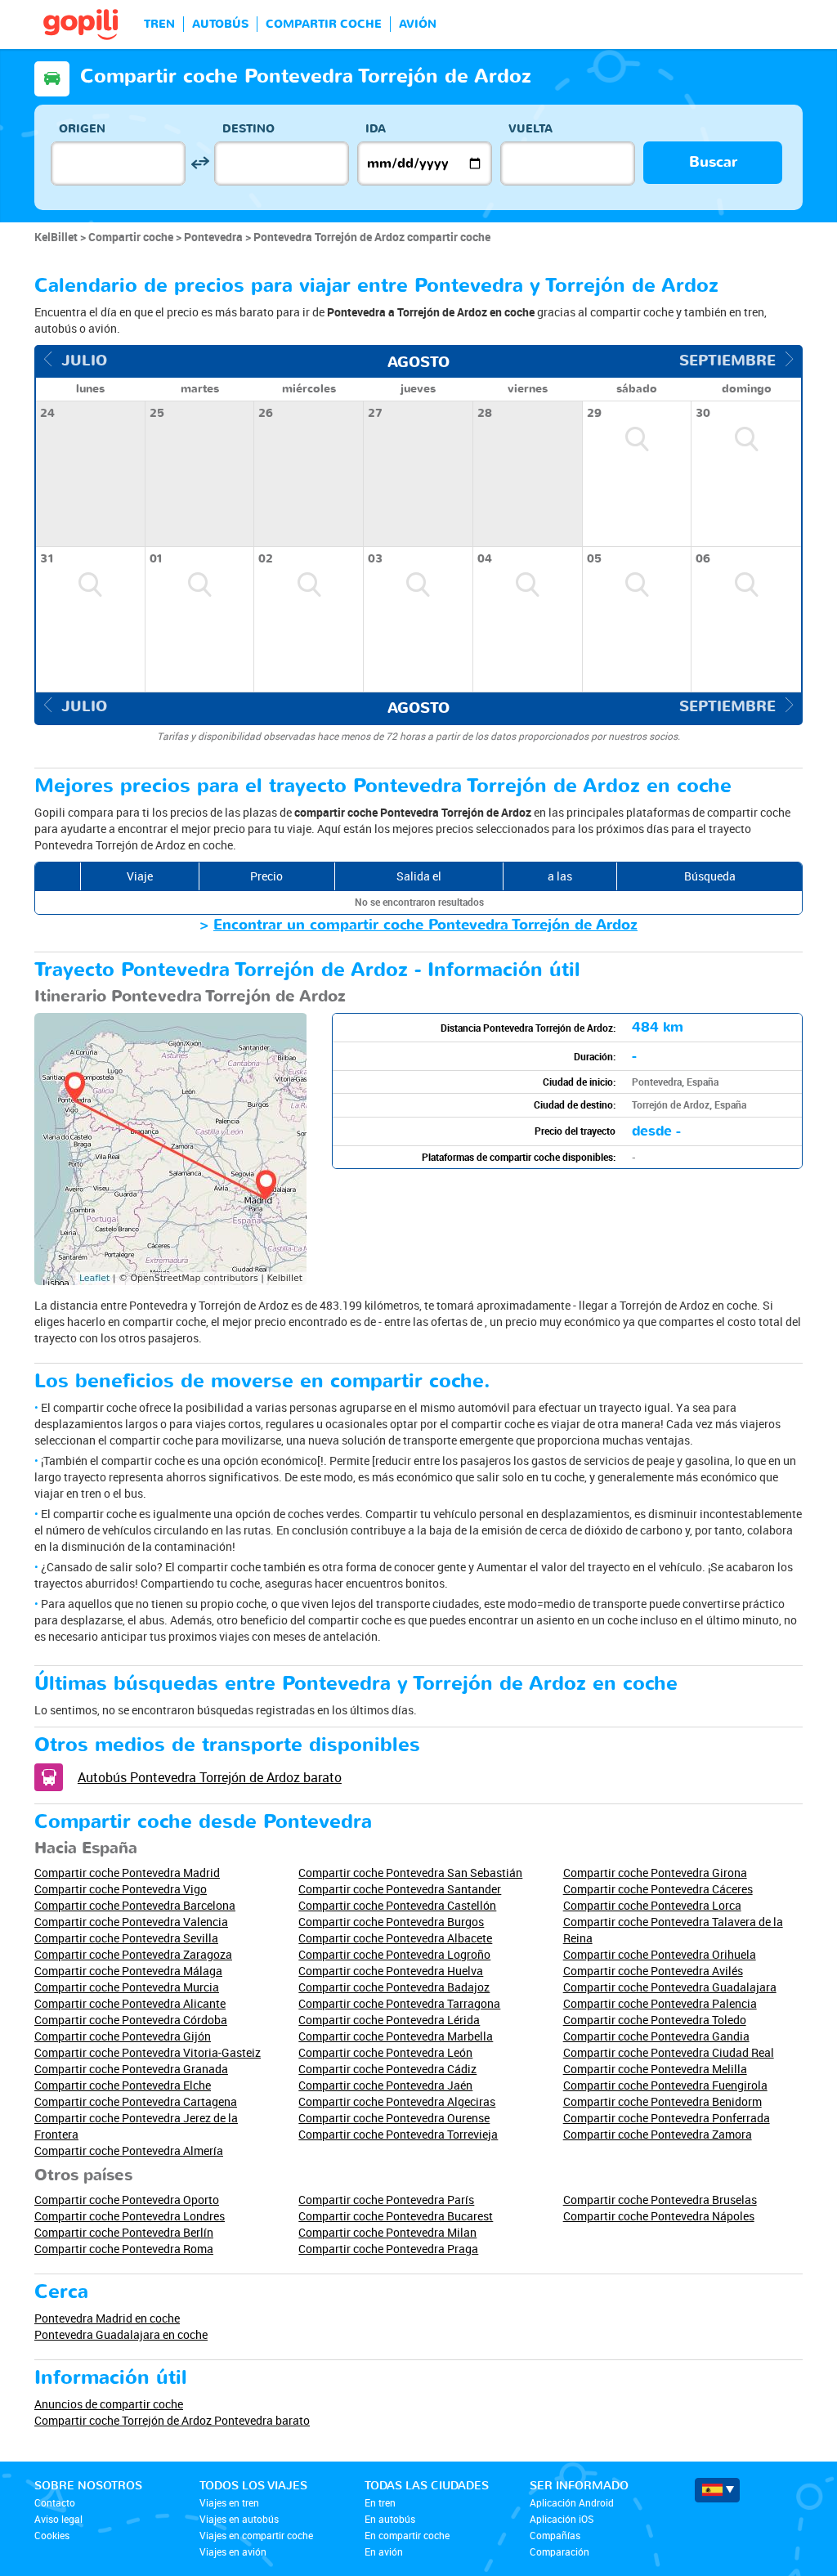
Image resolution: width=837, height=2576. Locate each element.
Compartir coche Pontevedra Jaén (385, 2085)
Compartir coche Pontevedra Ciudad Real (669, 2052)
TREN (159, 24)
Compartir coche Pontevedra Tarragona (399, 2003)
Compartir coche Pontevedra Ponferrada (667, 2118)
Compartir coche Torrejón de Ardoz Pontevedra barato (172, 2420)
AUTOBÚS (220, 24)
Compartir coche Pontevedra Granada (131, 2069)
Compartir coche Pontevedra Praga (388, 2249)
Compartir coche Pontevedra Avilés (653, 1971)
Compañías (555, 2535)
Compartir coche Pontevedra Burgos (391, 1922)
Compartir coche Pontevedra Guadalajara (670, 1987)
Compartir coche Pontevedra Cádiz (387, 2069)
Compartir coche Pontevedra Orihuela (660, 1954)
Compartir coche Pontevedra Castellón (397, 1905)
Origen (82, 129)
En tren (380, 2502)
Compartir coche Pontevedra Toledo (655, 2020)
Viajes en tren (229, 2502)
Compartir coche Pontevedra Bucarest (396, 2216)
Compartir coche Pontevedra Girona (655, 1873)
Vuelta (530, 129)
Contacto (55, 2502)
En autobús (390, 2519)
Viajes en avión (233, 2551)
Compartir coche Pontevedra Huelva (391, 1971)
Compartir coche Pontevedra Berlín (124, 2232)
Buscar (713, 162)
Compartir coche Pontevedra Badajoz (394, 1987)
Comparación (559, 2551)
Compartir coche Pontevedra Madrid (127, 1873)
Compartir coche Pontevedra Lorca (652, 1905)
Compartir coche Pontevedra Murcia (127, 1987)
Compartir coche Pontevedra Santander (400, 1889)
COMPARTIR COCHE (324, 24)
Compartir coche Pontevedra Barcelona (135, 1905)
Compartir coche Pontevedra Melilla (655, 2069)
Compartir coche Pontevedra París (386, 2200)
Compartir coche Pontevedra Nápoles (659, 2216)
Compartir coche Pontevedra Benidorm (662, 2101)
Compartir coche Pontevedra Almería (129, 2150)
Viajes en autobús (239, 2519)
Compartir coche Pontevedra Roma (124, 2249)
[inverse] (200, 163)
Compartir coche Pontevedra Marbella (396, 2036)
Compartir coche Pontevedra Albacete (395, 1938)
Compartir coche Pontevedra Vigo (121, 1889)
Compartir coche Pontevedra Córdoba (131, 2020)
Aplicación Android (572, 2502)
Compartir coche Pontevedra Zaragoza (133, 1954)
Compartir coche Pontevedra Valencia (131, 1922)
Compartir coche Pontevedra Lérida (389, 2020)
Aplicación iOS (562, 2519)
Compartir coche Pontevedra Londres (130, 2216)
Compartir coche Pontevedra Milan (387, 2232)
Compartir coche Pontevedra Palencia (660, 2003)
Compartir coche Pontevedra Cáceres (658, 1889)
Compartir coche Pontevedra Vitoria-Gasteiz (148, 2052)
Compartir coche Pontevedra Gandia (656, 2036)
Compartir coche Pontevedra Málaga (128, 1971)
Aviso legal (58, 2519)
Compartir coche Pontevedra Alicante (130, 2003)
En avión (384, 2551)
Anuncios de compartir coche (109, 2404)
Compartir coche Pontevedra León (385, 2052)
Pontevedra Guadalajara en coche (121, 2334)
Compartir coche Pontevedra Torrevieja (398, 2134)
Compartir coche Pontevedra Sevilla (126, 1938)
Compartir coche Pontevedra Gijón (123, 2036)
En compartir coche (407, 2535)
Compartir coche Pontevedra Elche (123, 2085)
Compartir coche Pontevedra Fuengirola (665, 2085)
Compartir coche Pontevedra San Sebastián (410, 1873)
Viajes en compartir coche (256, 2535)
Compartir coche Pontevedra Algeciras (397, 2101)
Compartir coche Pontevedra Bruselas (660, 2200)
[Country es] (717, 2490)
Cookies (52, 2535)
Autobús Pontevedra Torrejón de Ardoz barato (210, 1777)
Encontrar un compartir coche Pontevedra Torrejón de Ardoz (425, 925)
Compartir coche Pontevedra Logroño (394, 1954)
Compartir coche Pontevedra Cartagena (136, 2101)
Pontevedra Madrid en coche (107, 2318)
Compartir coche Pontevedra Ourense (394, 2118)
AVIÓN (418, 24)
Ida (376, 129)
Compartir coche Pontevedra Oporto (127, 2200)
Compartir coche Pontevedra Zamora (658, 2134)
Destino (248, 129)
